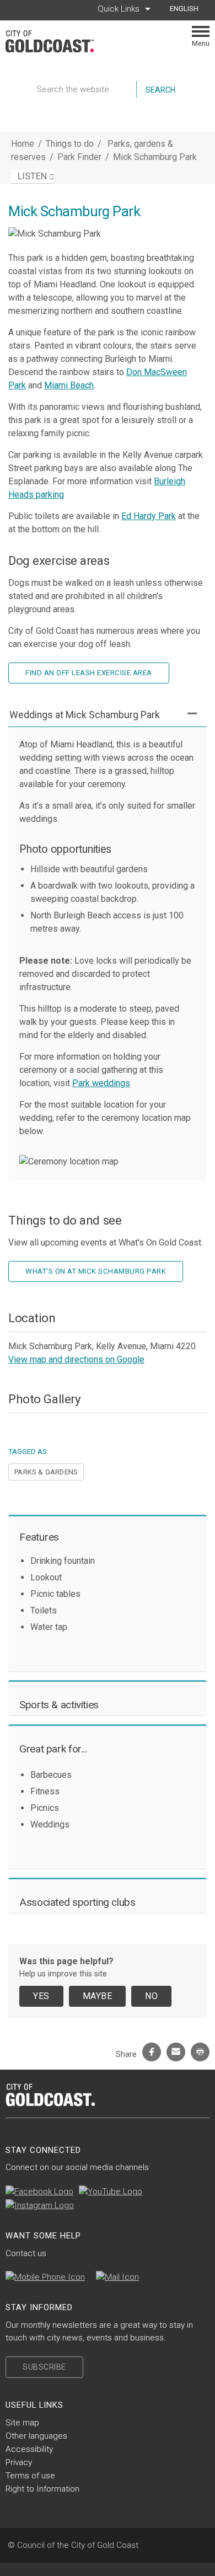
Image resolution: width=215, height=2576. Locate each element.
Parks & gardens (46, 1472)
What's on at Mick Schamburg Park (96, 1271)
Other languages (36, 2436)
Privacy (19, 2462)
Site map (22, 2423)
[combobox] (188, 9)
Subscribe (44, 2367)
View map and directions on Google (76, 1359)
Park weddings (101, 1083)
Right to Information (42, 2489)
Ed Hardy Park (149, 516)
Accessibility (29, 2449)
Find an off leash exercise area (89, 673)
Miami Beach (69, 385)
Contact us (26, 2253)
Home (23, 144)
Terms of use (30, 2476)
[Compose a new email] (117, 2277)
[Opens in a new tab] (39, 2192)
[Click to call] (45, 2277)
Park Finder (80, 157)
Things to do (70, 144)
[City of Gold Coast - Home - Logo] (55, 41)
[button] (108, 715)
